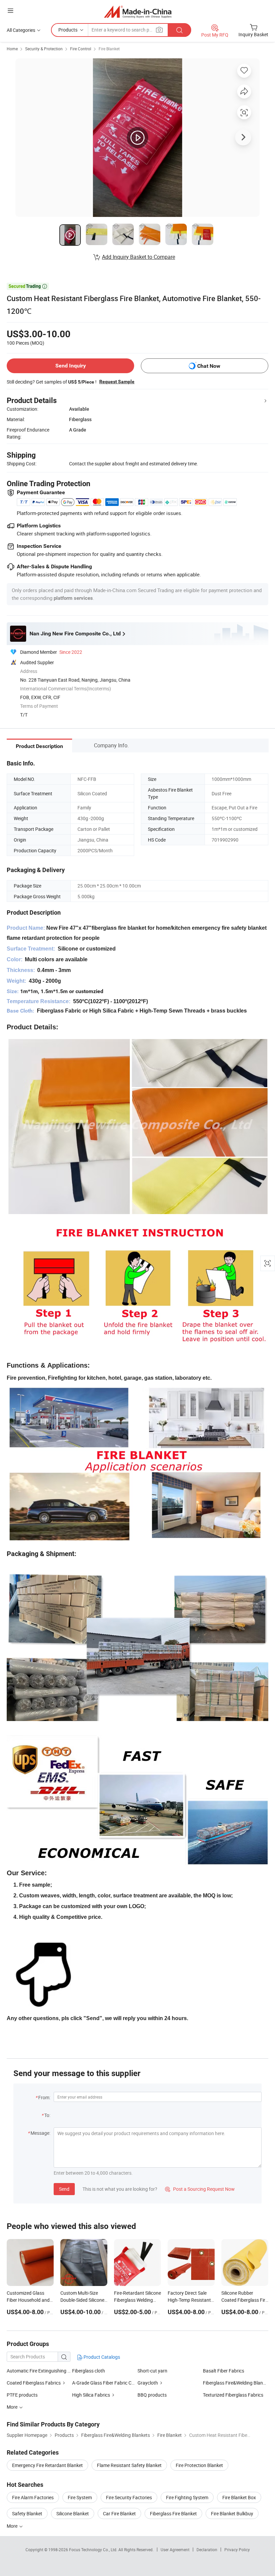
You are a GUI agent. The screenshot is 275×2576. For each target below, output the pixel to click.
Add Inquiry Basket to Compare (139, 257)
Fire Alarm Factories (33, 2497)
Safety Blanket (27, 2513)
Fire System (80, 2497)
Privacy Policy (237, 2550)
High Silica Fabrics (91, 2395)
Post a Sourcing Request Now (200, 2189)
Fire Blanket (109, 49)
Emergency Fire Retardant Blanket (47, 2465)
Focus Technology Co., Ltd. (94, 2550)
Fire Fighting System (187, 2497)
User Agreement (175, 2550)
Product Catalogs (101, 2357)
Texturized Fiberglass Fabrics (233, 2395)
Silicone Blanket (73, 2513)
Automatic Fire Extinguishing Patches (39, 2371)
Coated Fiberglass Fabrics (34, 2383)
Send (64, 2189)
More (13, 2526)
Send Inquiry (71, 366)
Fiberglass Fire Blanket (173, 2513)
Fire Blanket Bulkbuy (232, 2513)
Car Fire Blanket (119, 2513)
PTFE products (22, 2395)
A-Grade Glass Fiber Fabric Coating (108, 2383)
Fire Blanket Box (239, 2497)
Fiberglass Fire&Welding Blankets (237, 2383)
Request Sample (117, 382)
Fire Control (81, 49)
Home (12, 49)
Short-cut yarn (152, 2371)
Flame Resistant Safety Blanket (129, 2465)
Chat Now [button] (209, 366)
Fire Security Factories (129, 2497)
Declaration (207, 2550)
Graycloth (148, 2383)
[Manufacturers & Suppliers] (138, 12)
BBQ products (152, 2395)
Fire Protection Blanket (199, 2465)
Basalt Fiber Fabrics (224, 2371)
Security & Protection (44, 49)
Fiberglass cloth (89, 2371)
